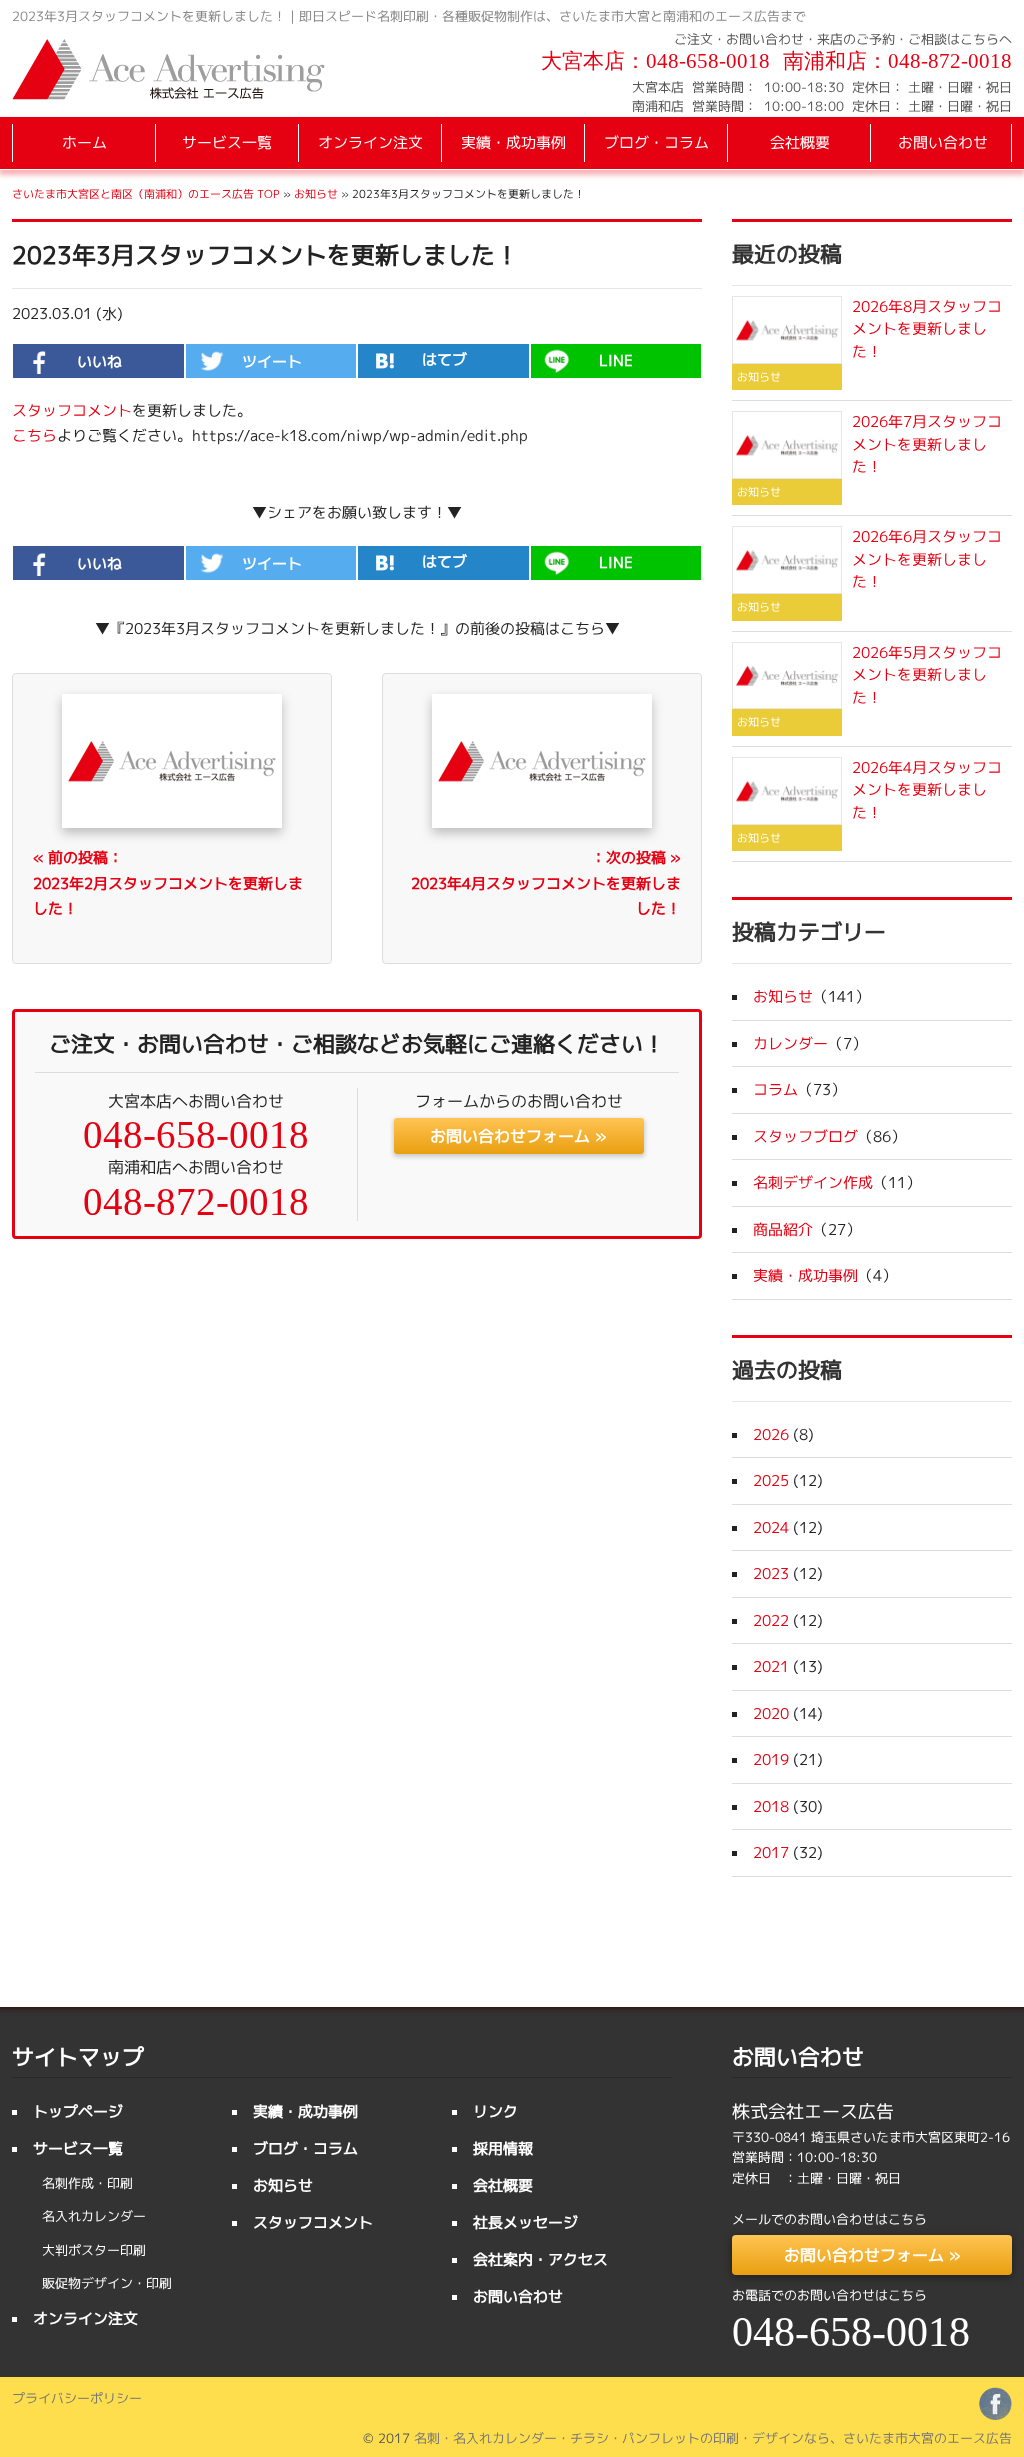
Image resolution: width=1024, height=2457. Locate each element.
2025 (771, 1480)
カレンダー (790, 1043)
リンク (495, 2111)
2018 (771, 1806)
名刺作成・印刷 (87, 2183)
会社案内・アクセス (540, 2259)
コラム (775, 1089)
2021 (771, 1666)
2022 (771, 1620)
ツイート (272, 361)
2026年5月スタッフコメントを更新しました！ (927, 675)
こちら (34, 435)
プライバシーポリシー (77, 2398)
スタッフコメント (72, 410)
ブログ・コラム (656, 142)
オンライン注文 (370, 142)
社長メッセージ (525, 2222)
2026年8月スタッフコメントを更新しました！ (927, 329)
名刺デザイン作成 (813, 1182)
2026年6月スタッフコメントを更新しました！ (927, 559)
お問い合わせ (943, 142)
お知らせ (316, 194)
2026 (771, 1434)
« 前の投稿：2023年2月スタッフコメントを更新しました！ (168, 883)
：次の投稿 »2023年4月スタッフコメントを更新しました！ (546, 883)
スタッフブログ (805, 1136)
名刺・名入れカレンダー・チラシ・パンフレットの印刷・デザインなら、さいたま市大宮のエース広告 (713, 2438)
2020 (771, 1713)
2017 (771, 1852)
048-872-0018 (950, 61)
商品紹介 (783, 1229)
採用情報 (503, 2148)
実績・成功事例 (513, 142)
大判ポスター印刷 (94, 2250)
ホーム (84, 142)
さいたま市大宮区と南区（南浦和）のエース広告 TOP (146, 194)
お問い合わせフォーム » (518, 1136)
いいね (99, 361)
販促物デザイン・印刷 (107, 2283)
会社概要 (800, 142)
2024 (771, 1527)
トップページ (78, 2111)
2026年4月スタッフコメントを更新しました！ (927, 790)
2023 (771, 1573)
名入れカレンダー (94, 2216)
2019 (771, 1759)
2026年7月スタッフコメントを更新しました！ (927, 444)
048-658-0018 (708, 61)
